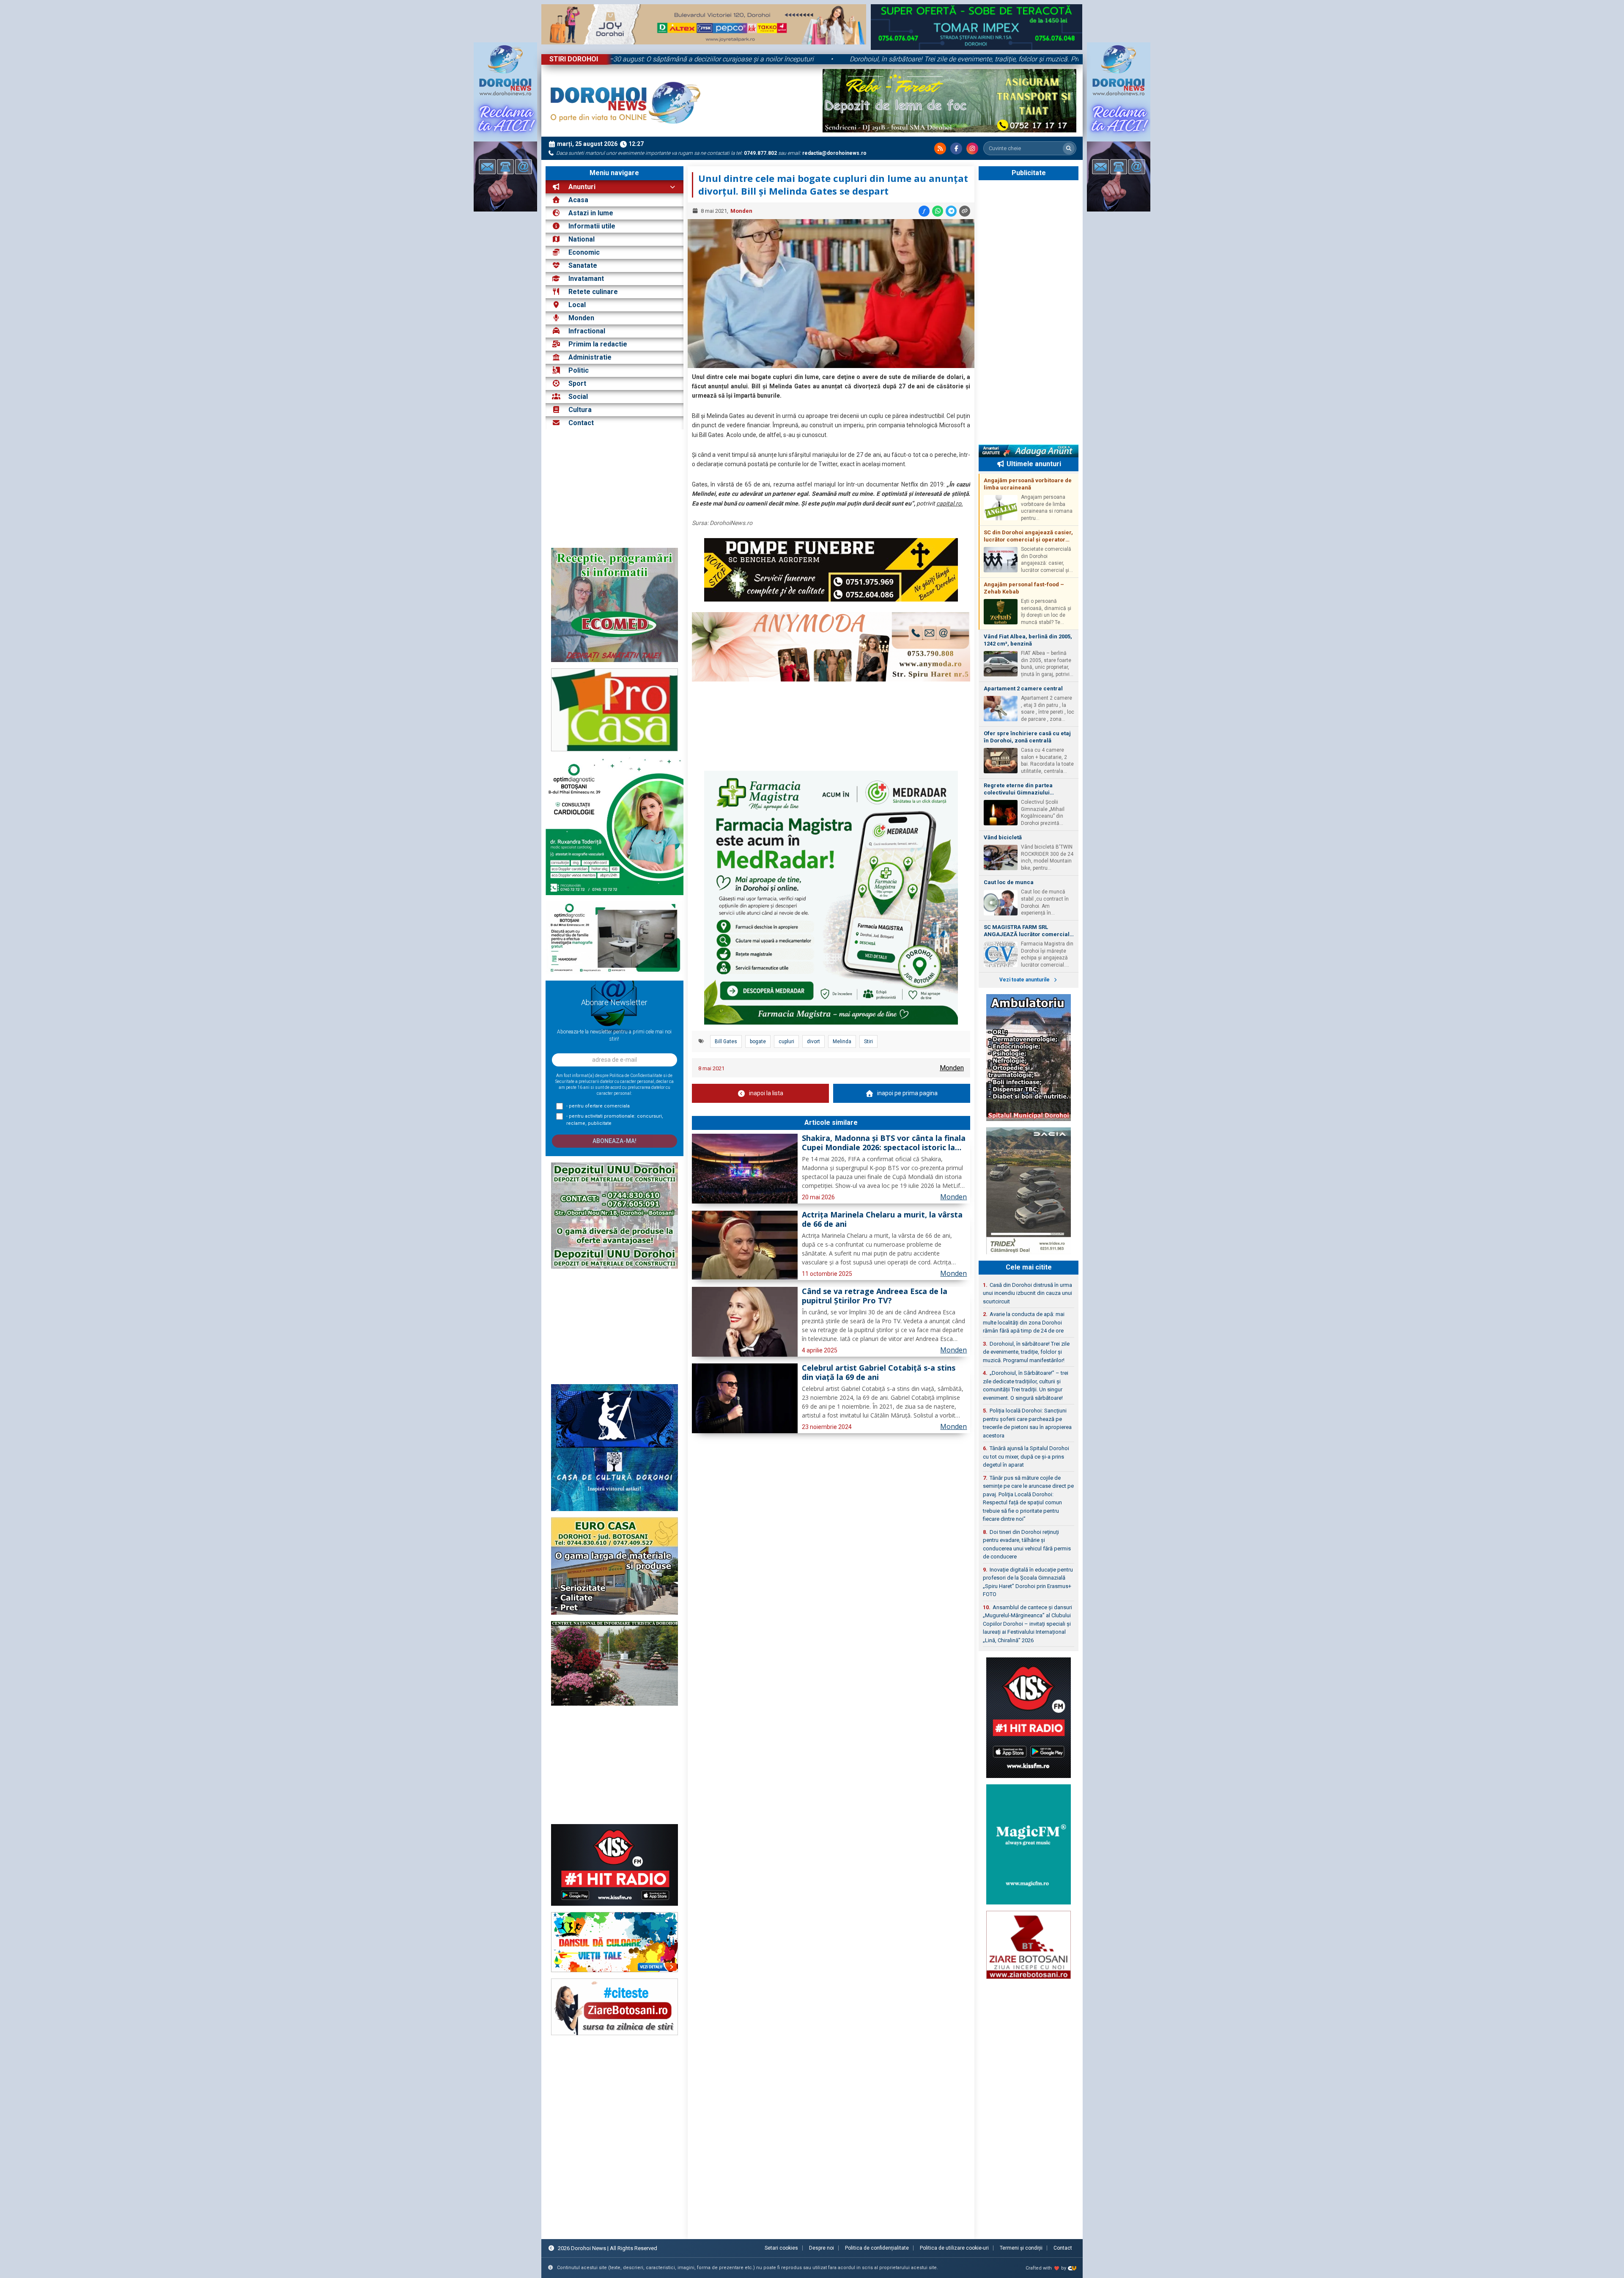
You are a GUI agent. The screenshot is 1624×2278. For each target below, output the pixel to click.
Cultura (580, 410)
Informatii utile (592, 226)
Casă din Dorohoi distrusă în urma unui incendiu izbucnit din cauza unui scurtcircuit (1027, 1293)
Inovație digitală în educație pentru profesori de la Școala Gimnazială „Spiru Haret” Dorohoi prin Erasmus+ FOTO (1028, 1582)
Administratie (590, 357)
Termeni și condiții (1021, 2248)
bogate (758, 1041)
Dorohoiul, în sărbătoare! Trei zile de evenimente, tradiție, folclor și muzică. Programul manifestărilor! (1025, 59)
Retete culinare (593, 292)
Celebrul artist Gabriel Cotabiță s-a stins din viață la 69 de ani (879, 1373)
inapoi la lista (766, 1093)
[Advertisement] (614, 489)
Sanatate (583, 265)
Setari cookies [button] (781, 2248)
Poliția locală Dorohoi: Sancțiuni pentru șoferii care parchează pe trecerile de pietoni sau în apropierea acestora (1027, 1423)
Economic (584, 252)
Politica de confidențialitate (877, 2248)
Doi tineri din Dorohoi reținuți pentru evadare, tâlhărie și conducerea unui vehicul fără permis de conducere (1027, 1544)
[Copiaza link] (965, 211)
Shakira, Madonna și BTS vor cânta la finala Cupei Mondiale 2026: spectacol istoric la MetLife (884, 1143)
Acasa (577, 200)
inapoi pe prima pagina (907, 1093)
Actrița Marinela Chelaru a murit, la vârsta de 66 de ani (882, 1220)
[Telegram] (951, 211)
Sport (577, 383)
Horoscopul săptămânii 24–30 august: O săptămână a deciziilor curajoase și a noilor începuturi (699, 59)
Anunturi (581, 187)
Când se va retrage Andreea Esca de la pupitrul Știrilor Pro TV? (875, 1296)
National (582, 239)
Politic (579, 370)
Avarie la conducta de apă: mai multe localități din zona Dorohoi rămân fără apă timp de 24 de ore (1024, 1322)
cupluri (786, 1041)
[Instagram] (972, 148)
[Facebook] (956, 148)
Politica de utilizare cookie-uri (954, 2248)
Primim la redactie (598, 344)
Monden (581, 318)
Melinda (842, 1041)
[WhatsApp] (938, 211)
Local (577, 305)
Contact (580, 423)
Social (578, 397)
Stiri (868, 1041)
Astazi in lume (591, 213)
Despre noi (822, 2248)
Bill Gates (726, 1041)
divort (813, 1041)
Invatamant (586, 279)
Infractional (587, 331)
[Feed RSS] (940, 148)
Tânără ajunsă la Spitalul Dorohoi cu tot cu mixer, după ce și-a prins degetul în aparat (1026, 1456)
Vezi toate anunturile (1025, 980)
